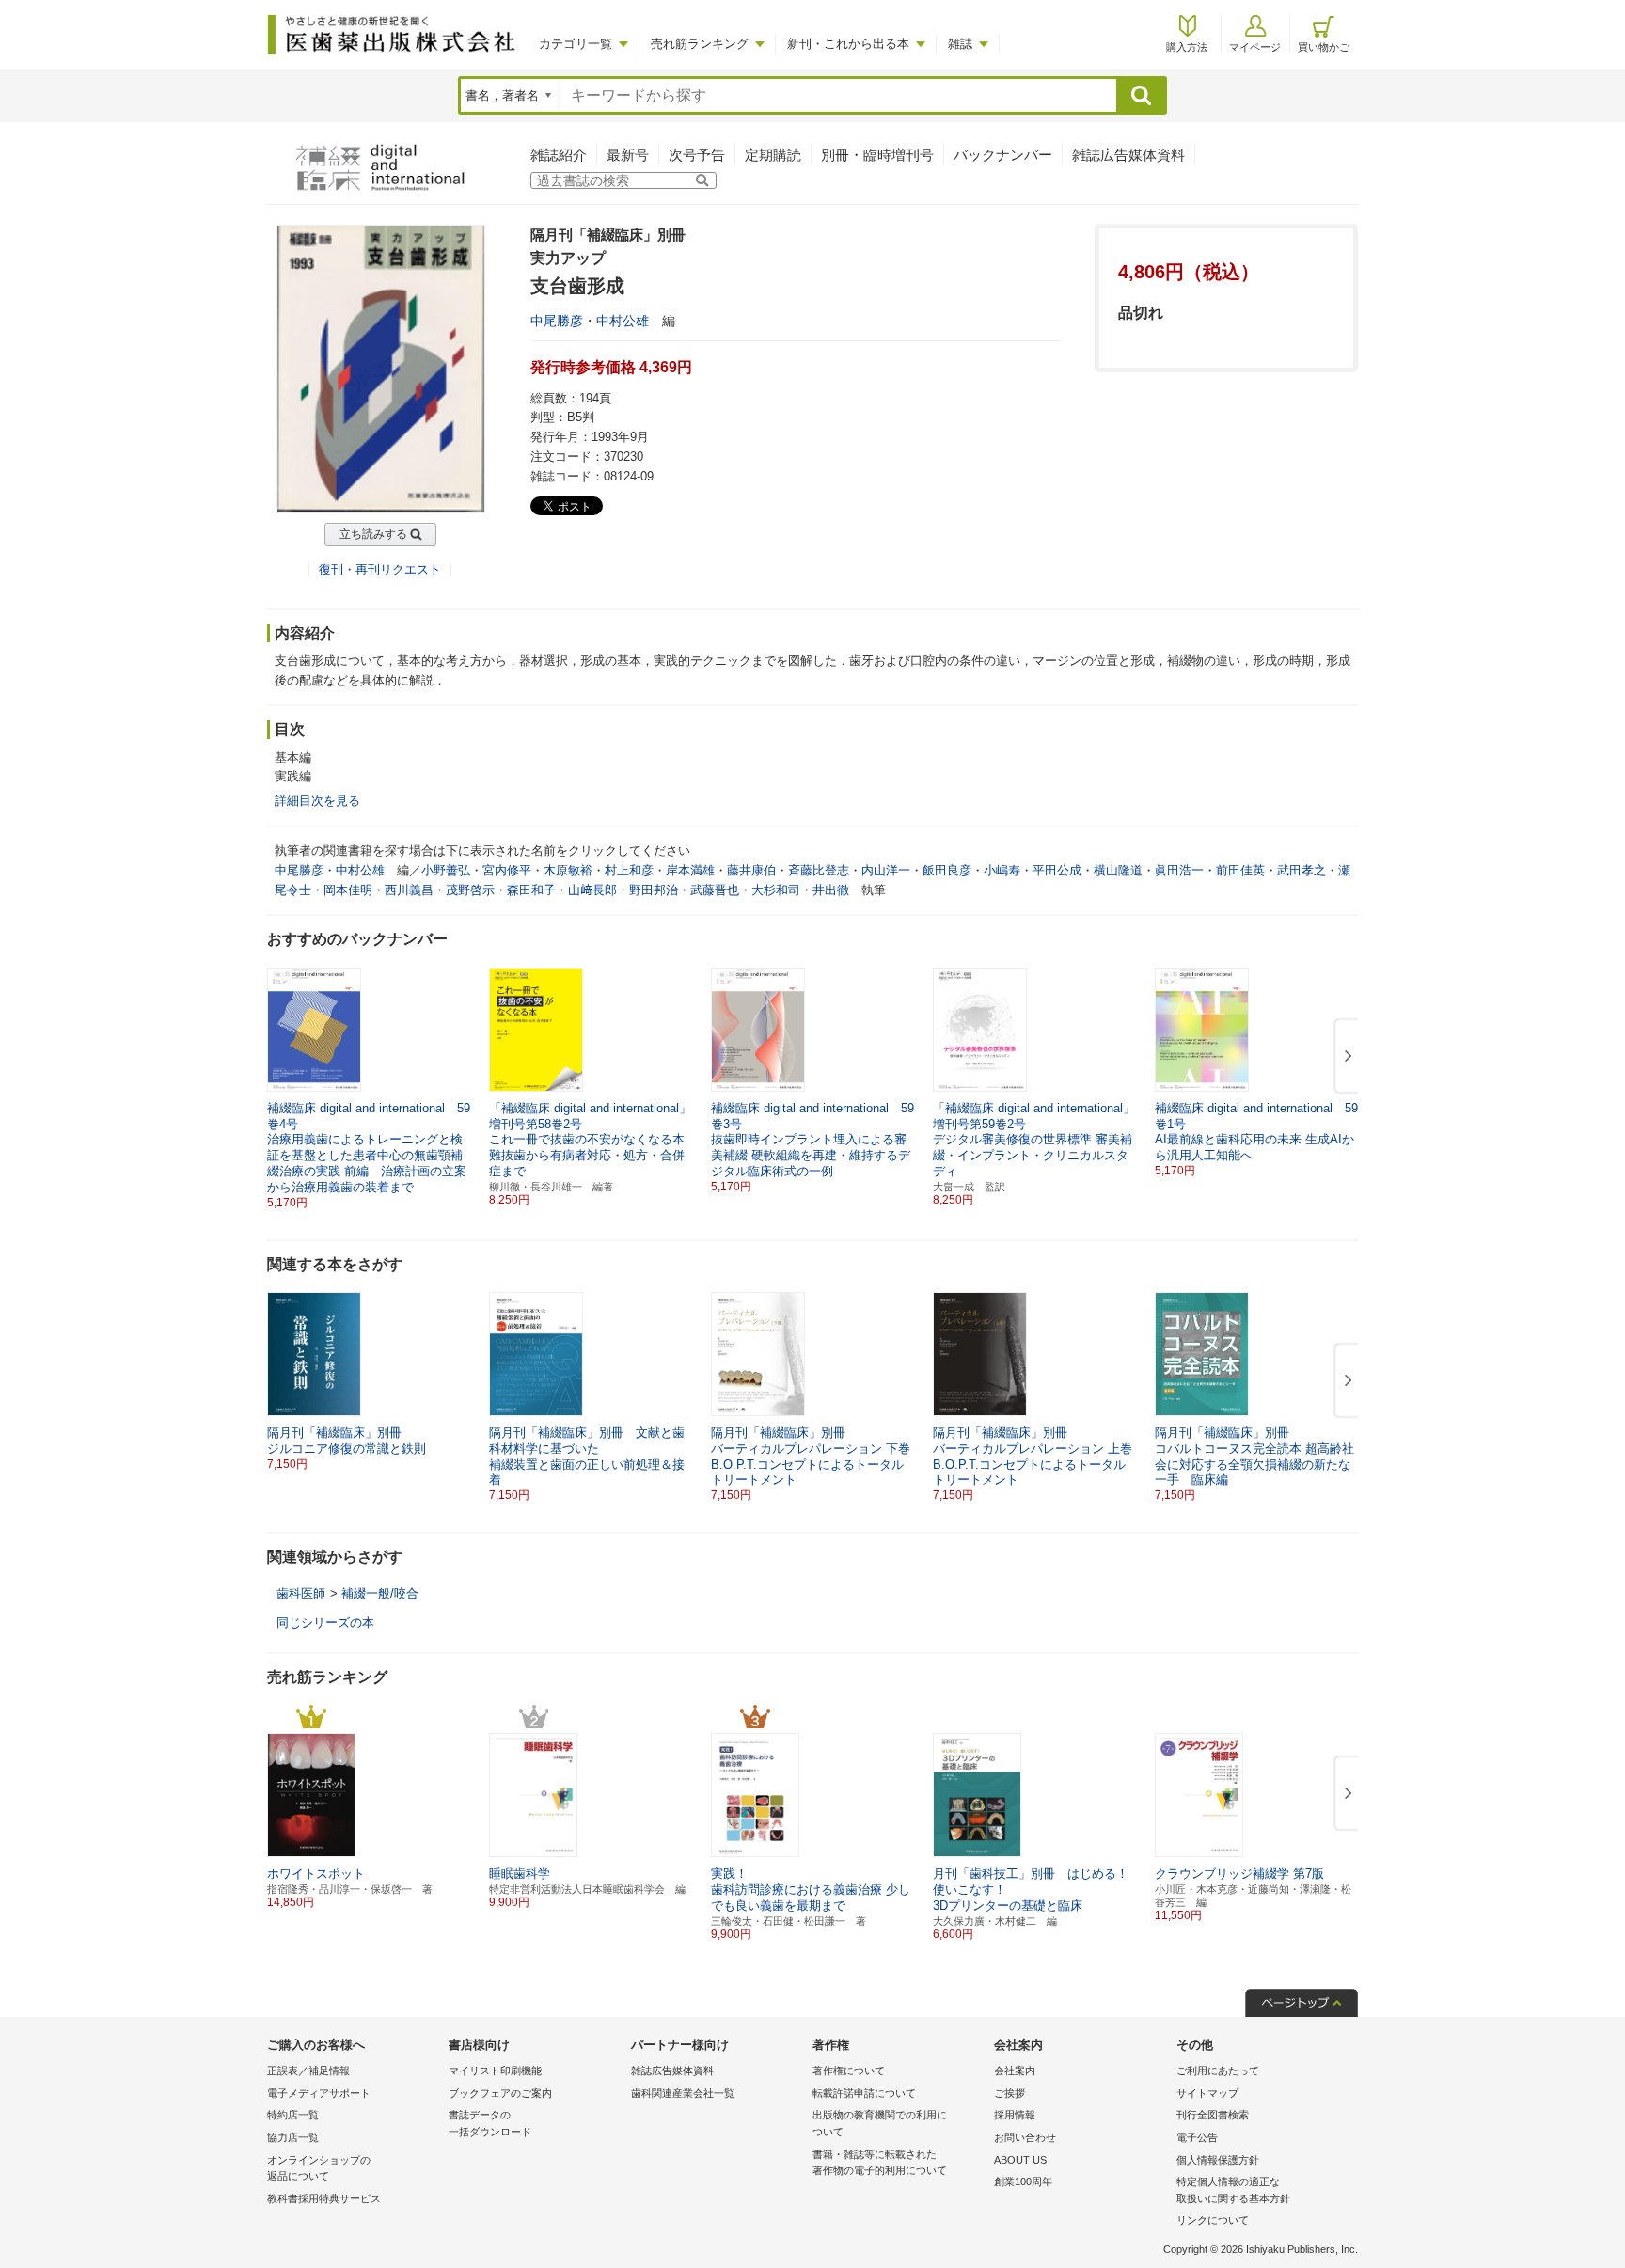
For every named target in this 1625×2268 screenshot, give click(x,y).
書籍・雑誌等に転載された (880, 2163)
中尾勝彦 (557, 321)
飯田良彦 (947, 870)
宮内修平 (507, 870)
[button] (1345, 1057)
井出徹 (831, 890)
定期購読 (773, 155)
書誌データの (490, 2123)
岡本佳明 (348, 890)
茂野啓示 (470, 890)
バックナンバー (1003, 155)
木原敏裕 (568, 870)
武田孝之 (1302, 870)
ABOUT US (1020, 2160)
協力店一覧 (293, 2137)
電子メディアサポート (319, 2093)
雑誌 (960, 44)
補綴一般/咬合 (380, 1593)
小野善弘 (446, 870)
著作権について (849, 2071)
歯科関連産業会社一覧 (683, 2093)
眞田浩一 (1179, 870)
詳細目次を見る (317, 801)
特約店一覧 (293, 2115)
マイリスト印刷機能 (495, 2071)
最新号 (628, 155)
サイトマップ (1207, 2093)
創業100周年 (1023, 2181)
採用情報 (1015, 2115)
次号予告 (697, 155)
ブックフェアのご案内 (500, 2093)
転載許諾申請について (864, 2093)
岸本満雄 (690, 870)
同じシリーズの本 (325, 1622)
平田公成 (1057, 870)
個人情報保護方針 (1218, 2160)
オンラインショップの (319, 2168)
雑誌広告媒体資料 (1128, 155)
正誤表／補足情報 (308, 2071)
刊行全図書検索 (1213, 2115)
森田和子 (531, 890)
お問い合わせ (1025, 2137)
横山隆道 (1118, 870)
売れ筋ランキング (700, 44)
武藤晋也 (715, 890)
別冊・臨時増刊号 (877, 155)
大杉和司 (776, 890)
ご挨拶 (1010, 2093)
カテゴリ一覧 (576, 44)
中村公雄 (623, 321)
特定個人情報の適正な (1233, 2190)
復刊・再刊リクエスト (380, 569)
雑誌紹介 (559, 155)
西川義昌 (409, 890)
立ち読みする (373, 534)
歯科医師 (301, 1593)
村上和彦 (629, 870)
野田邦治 (654, 890)
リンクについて (1213, 2220)
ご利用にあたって (1218, 2071)
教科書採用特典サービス (324, 2198)
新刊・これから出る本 (848, 44)
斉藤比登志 (819, 870)
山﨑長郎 (592, 890)
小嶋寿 (1002, 870)
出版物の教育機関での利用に (880, 2123)
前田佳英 (1240, 870)
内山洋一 (886, 870)
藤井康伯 (751, 870)
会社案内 (1015, 2071)
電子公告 (1197, 2137)
